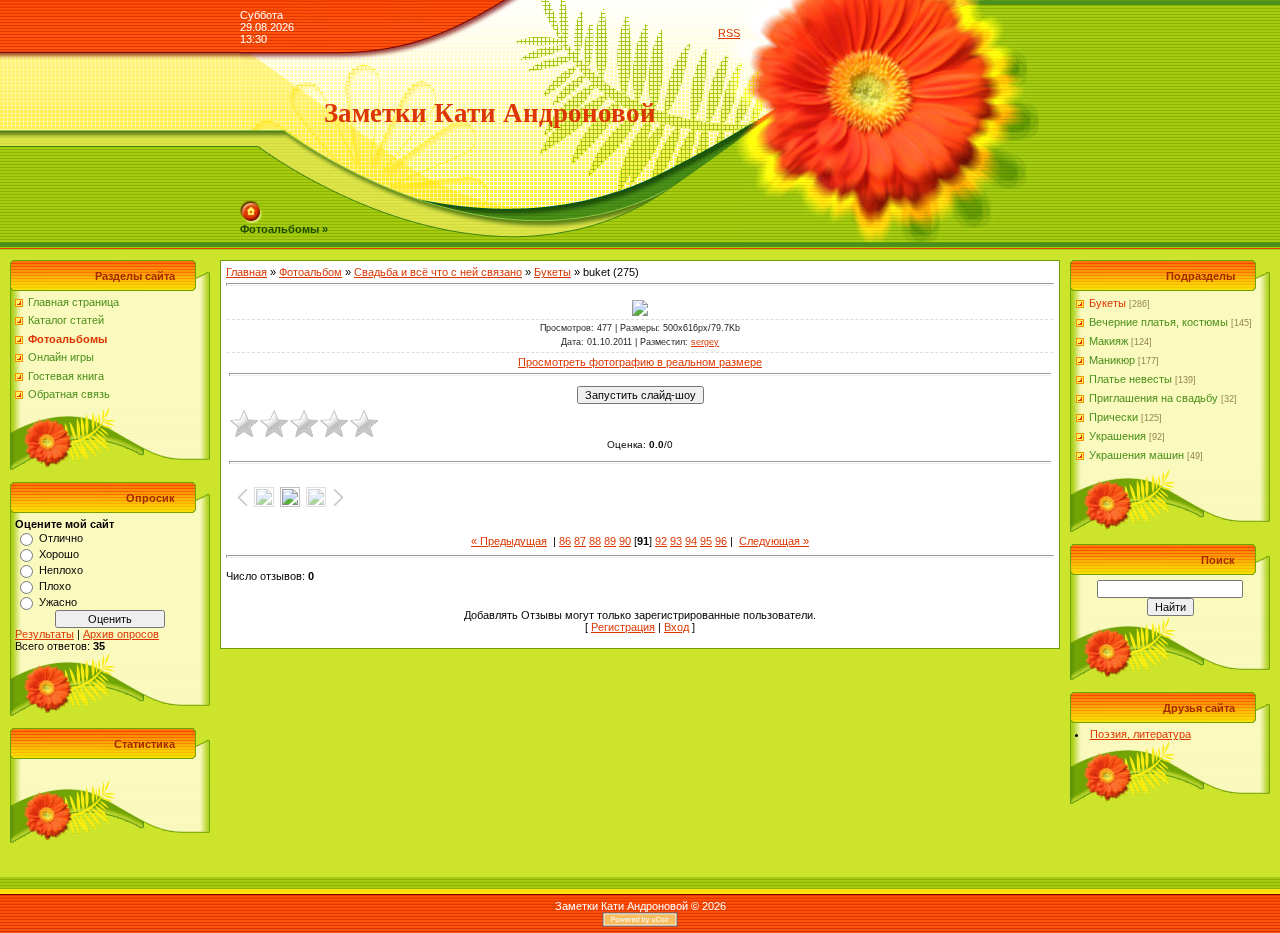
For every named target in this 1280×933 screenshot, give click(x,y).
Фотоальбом (310, 272)
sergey (705, 342)
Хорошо (59, 554)
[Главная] (251, 207)
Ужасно (58, 602)
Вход (676, 627)
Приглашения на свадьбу (1153, 398)
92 (661, 541)
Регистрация (623, 627)
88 (595, 541)
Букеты (552, 272)
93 (676, 541)
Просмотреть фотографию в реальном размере (640, 362)
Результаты (44, 634)
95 (706, 541)
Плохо (55, 586)
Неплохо (61, 570)
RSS (729, 33)
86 (565, 541)
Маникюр (1112, 360)
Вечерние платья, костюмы (1158, 322)
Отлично (61, 538)
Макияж (1108, 341)
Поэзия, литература (1140, 734)
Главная (246, 272)
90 (625, 541)
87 (580, 541)
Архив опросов (121, 634)
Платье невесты (1130, 379)
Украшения (1117, 436)
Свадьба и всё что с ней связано (438, 272)
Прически (1113, 417)
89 (610, 541)
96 (721, 541)
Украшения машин (1136, 455)
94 (691, 541)
